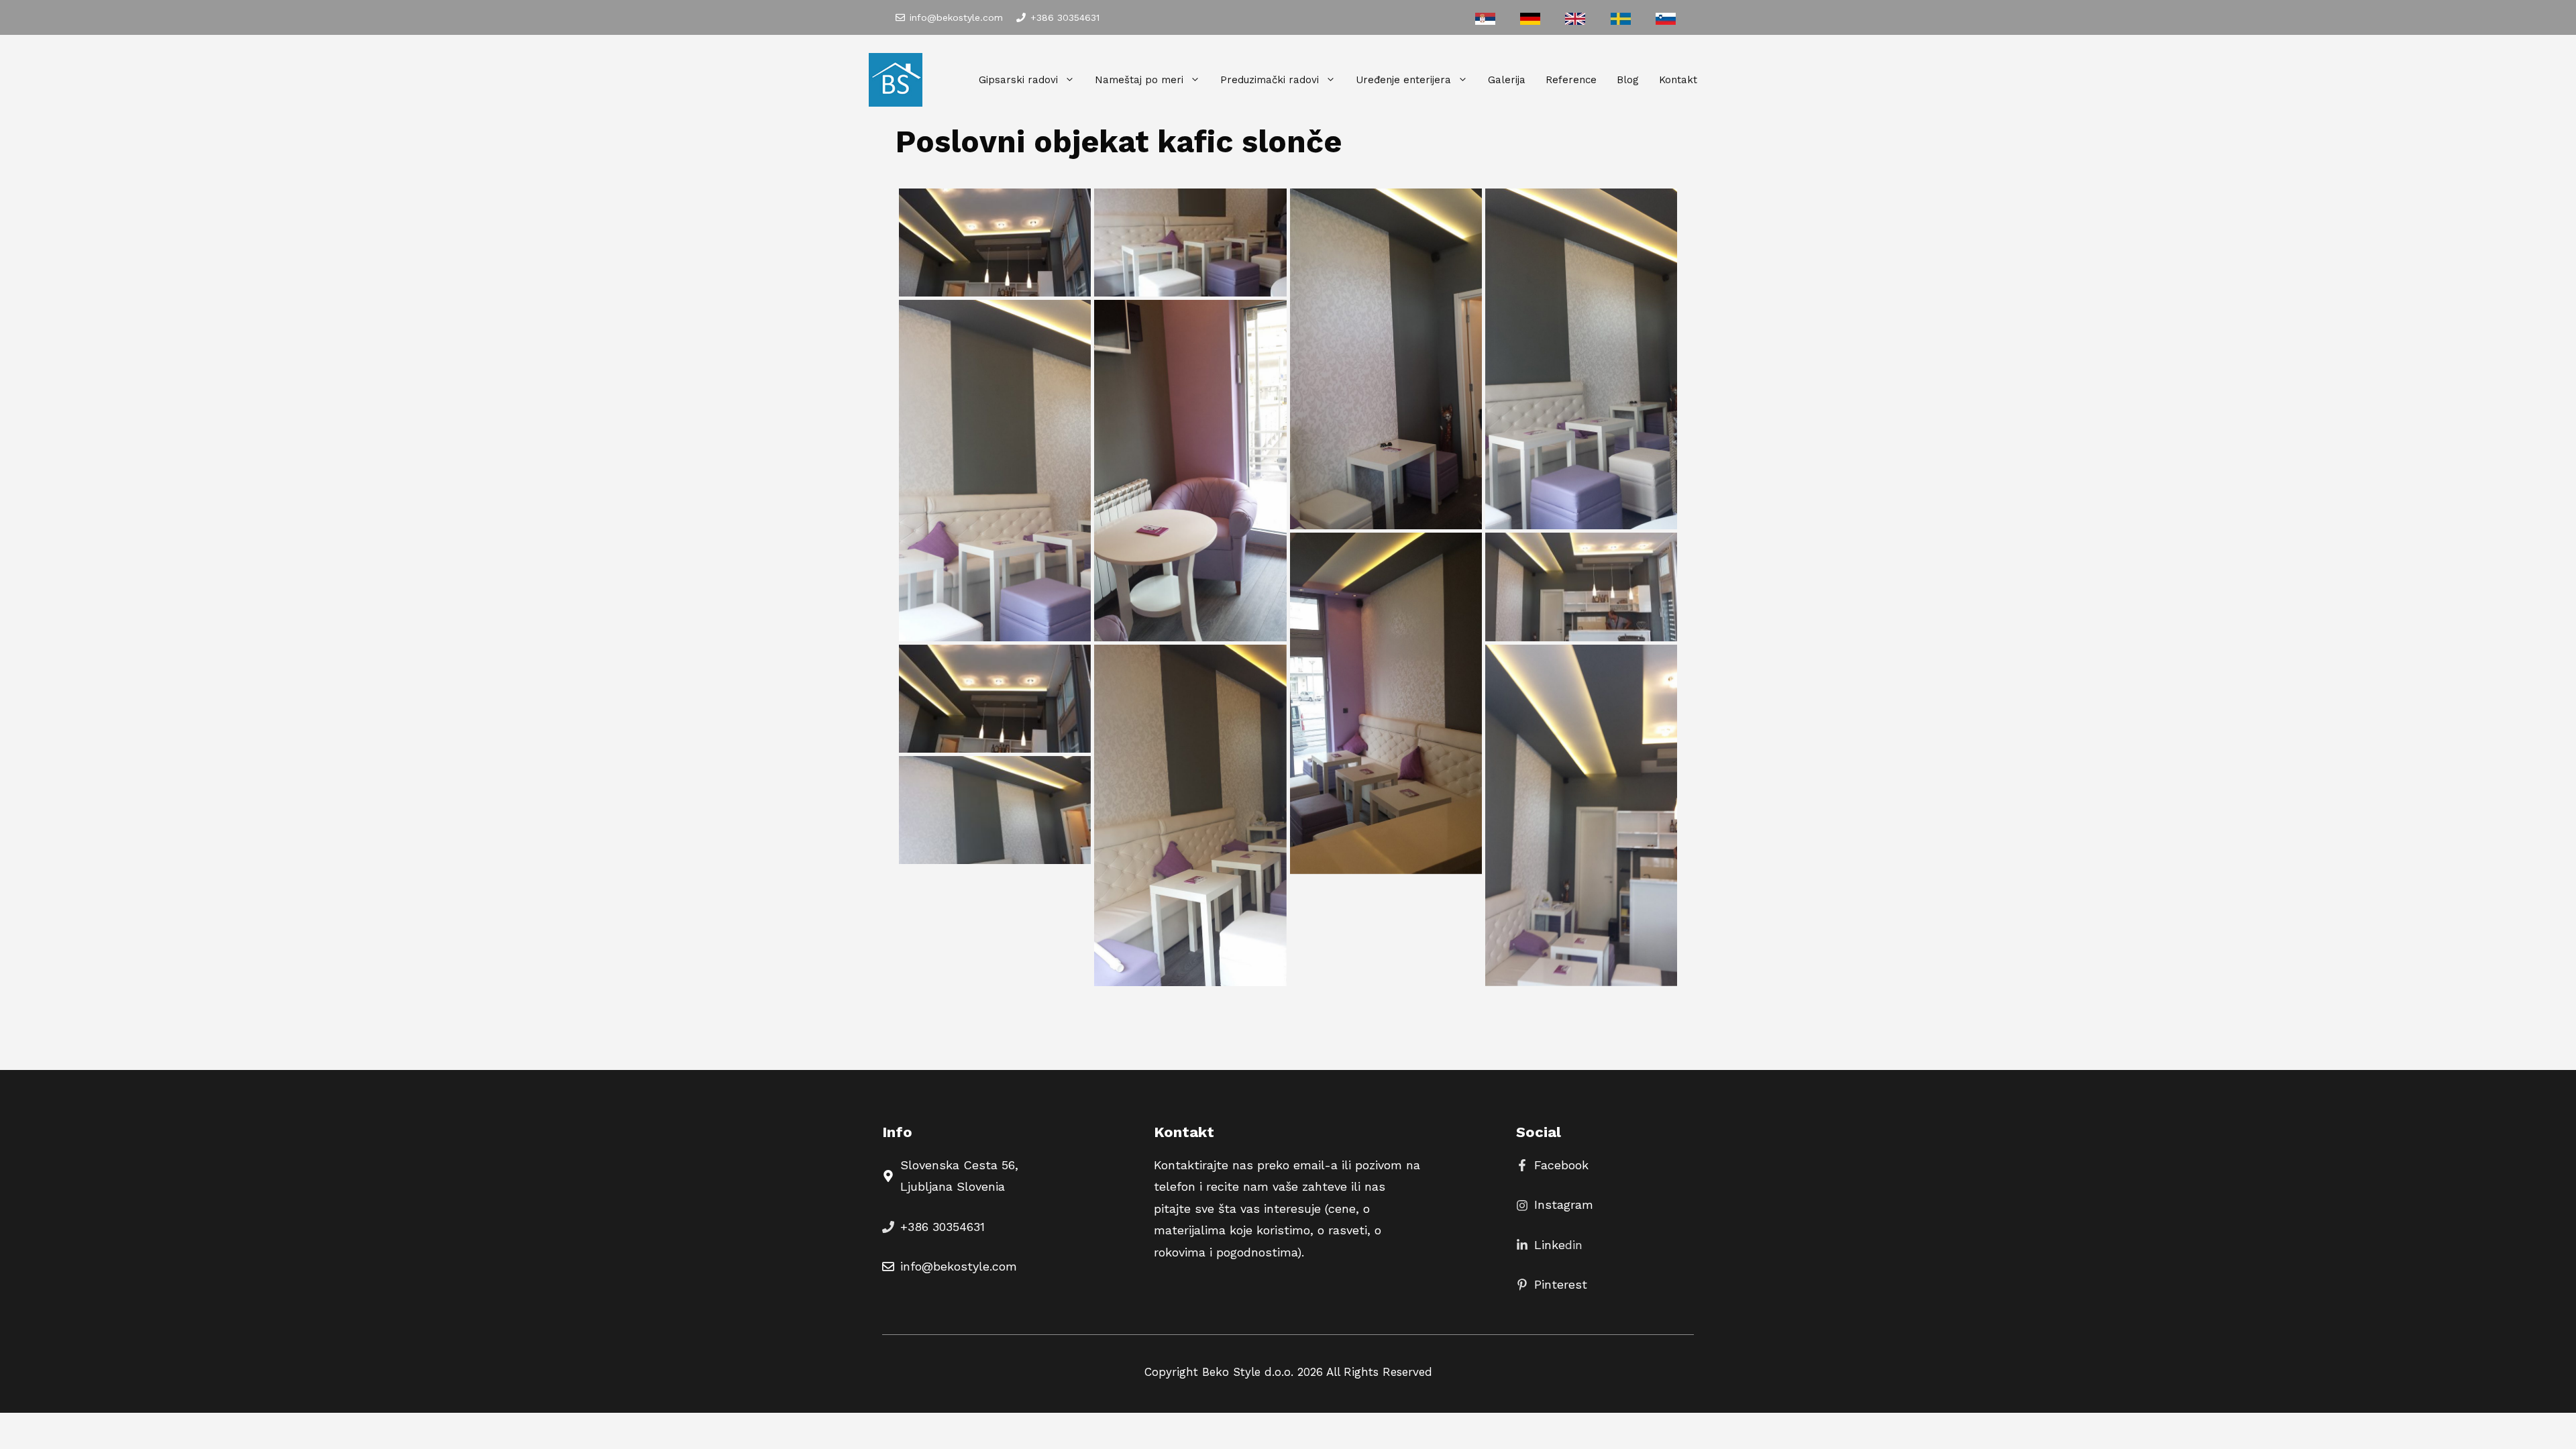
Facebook (1561, 1165)
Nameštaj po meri (1139, 80)
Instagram (1564, 1204)
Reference (1571, 80)
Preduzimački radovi (1270, 80)
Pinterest (1561, 1284)
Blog (1628, 80)
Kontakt (1678, 80)
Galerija (1507, 80)
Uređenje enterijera (1403, 80)
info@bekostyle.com (956, 17)
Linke (1550, 1245)
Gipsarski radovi (1018, 80)
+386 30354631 (1065, 17)
